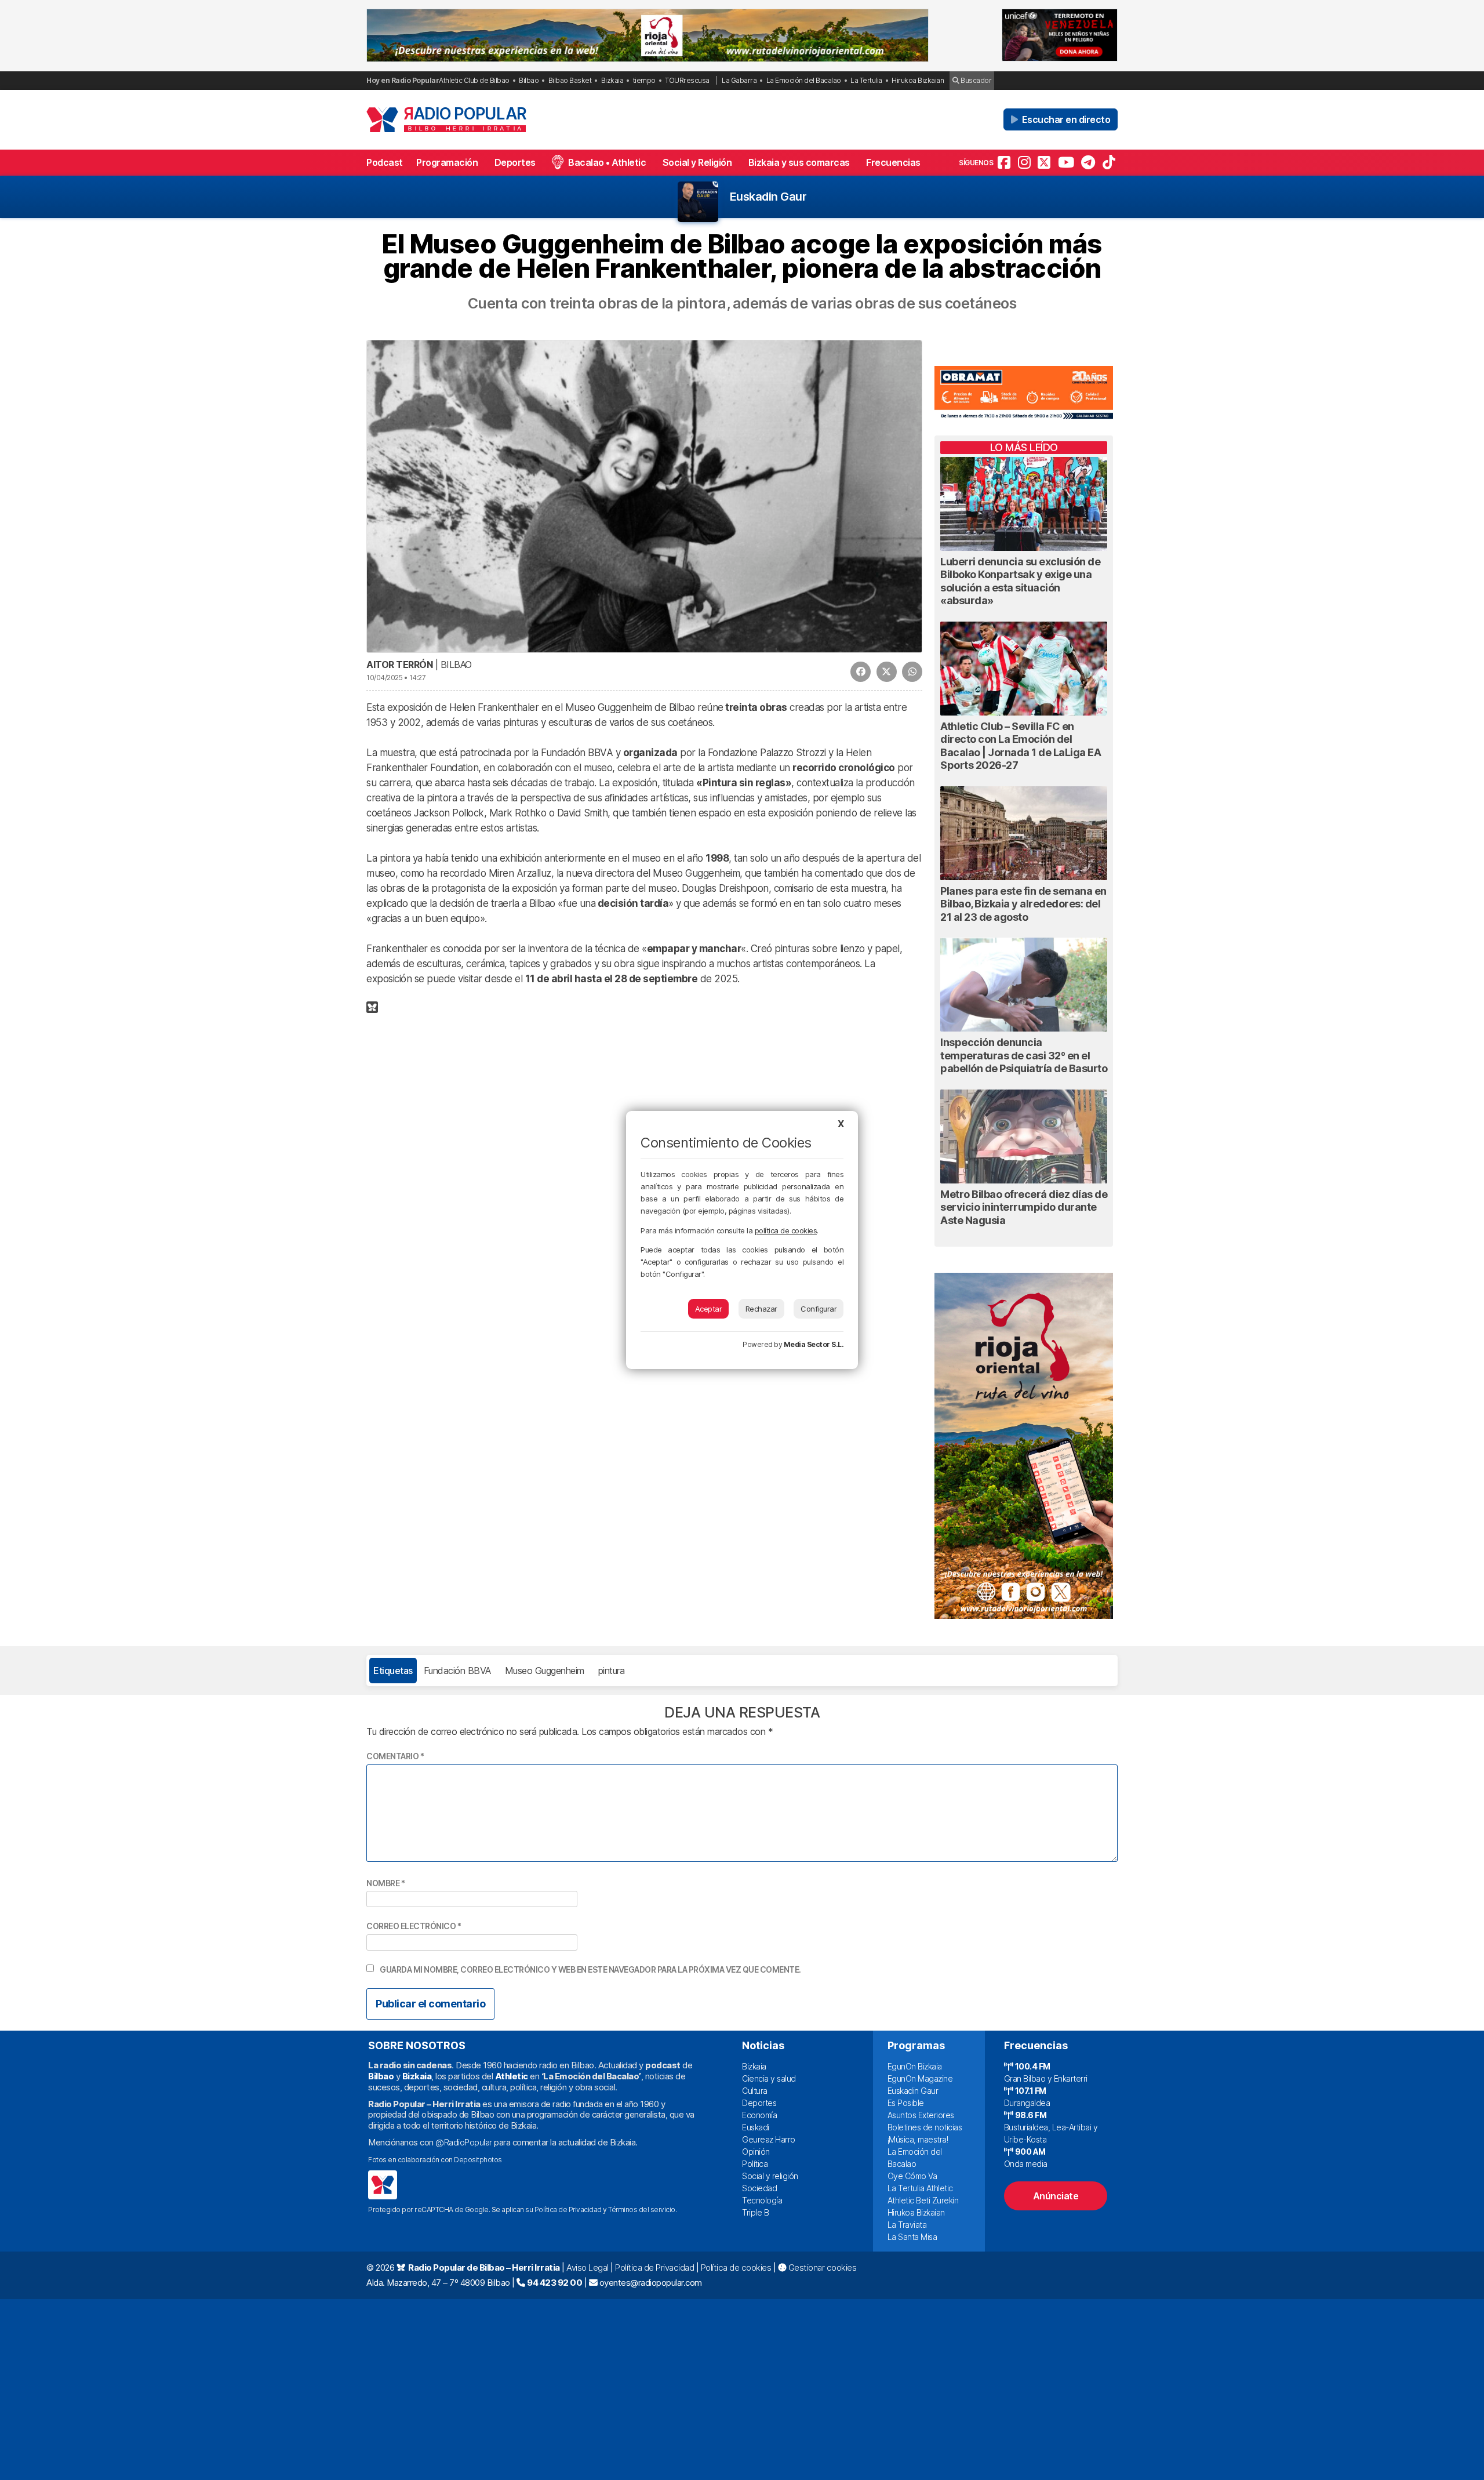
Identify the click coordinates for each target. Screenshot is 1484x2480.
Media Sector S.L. (814, 1344)
